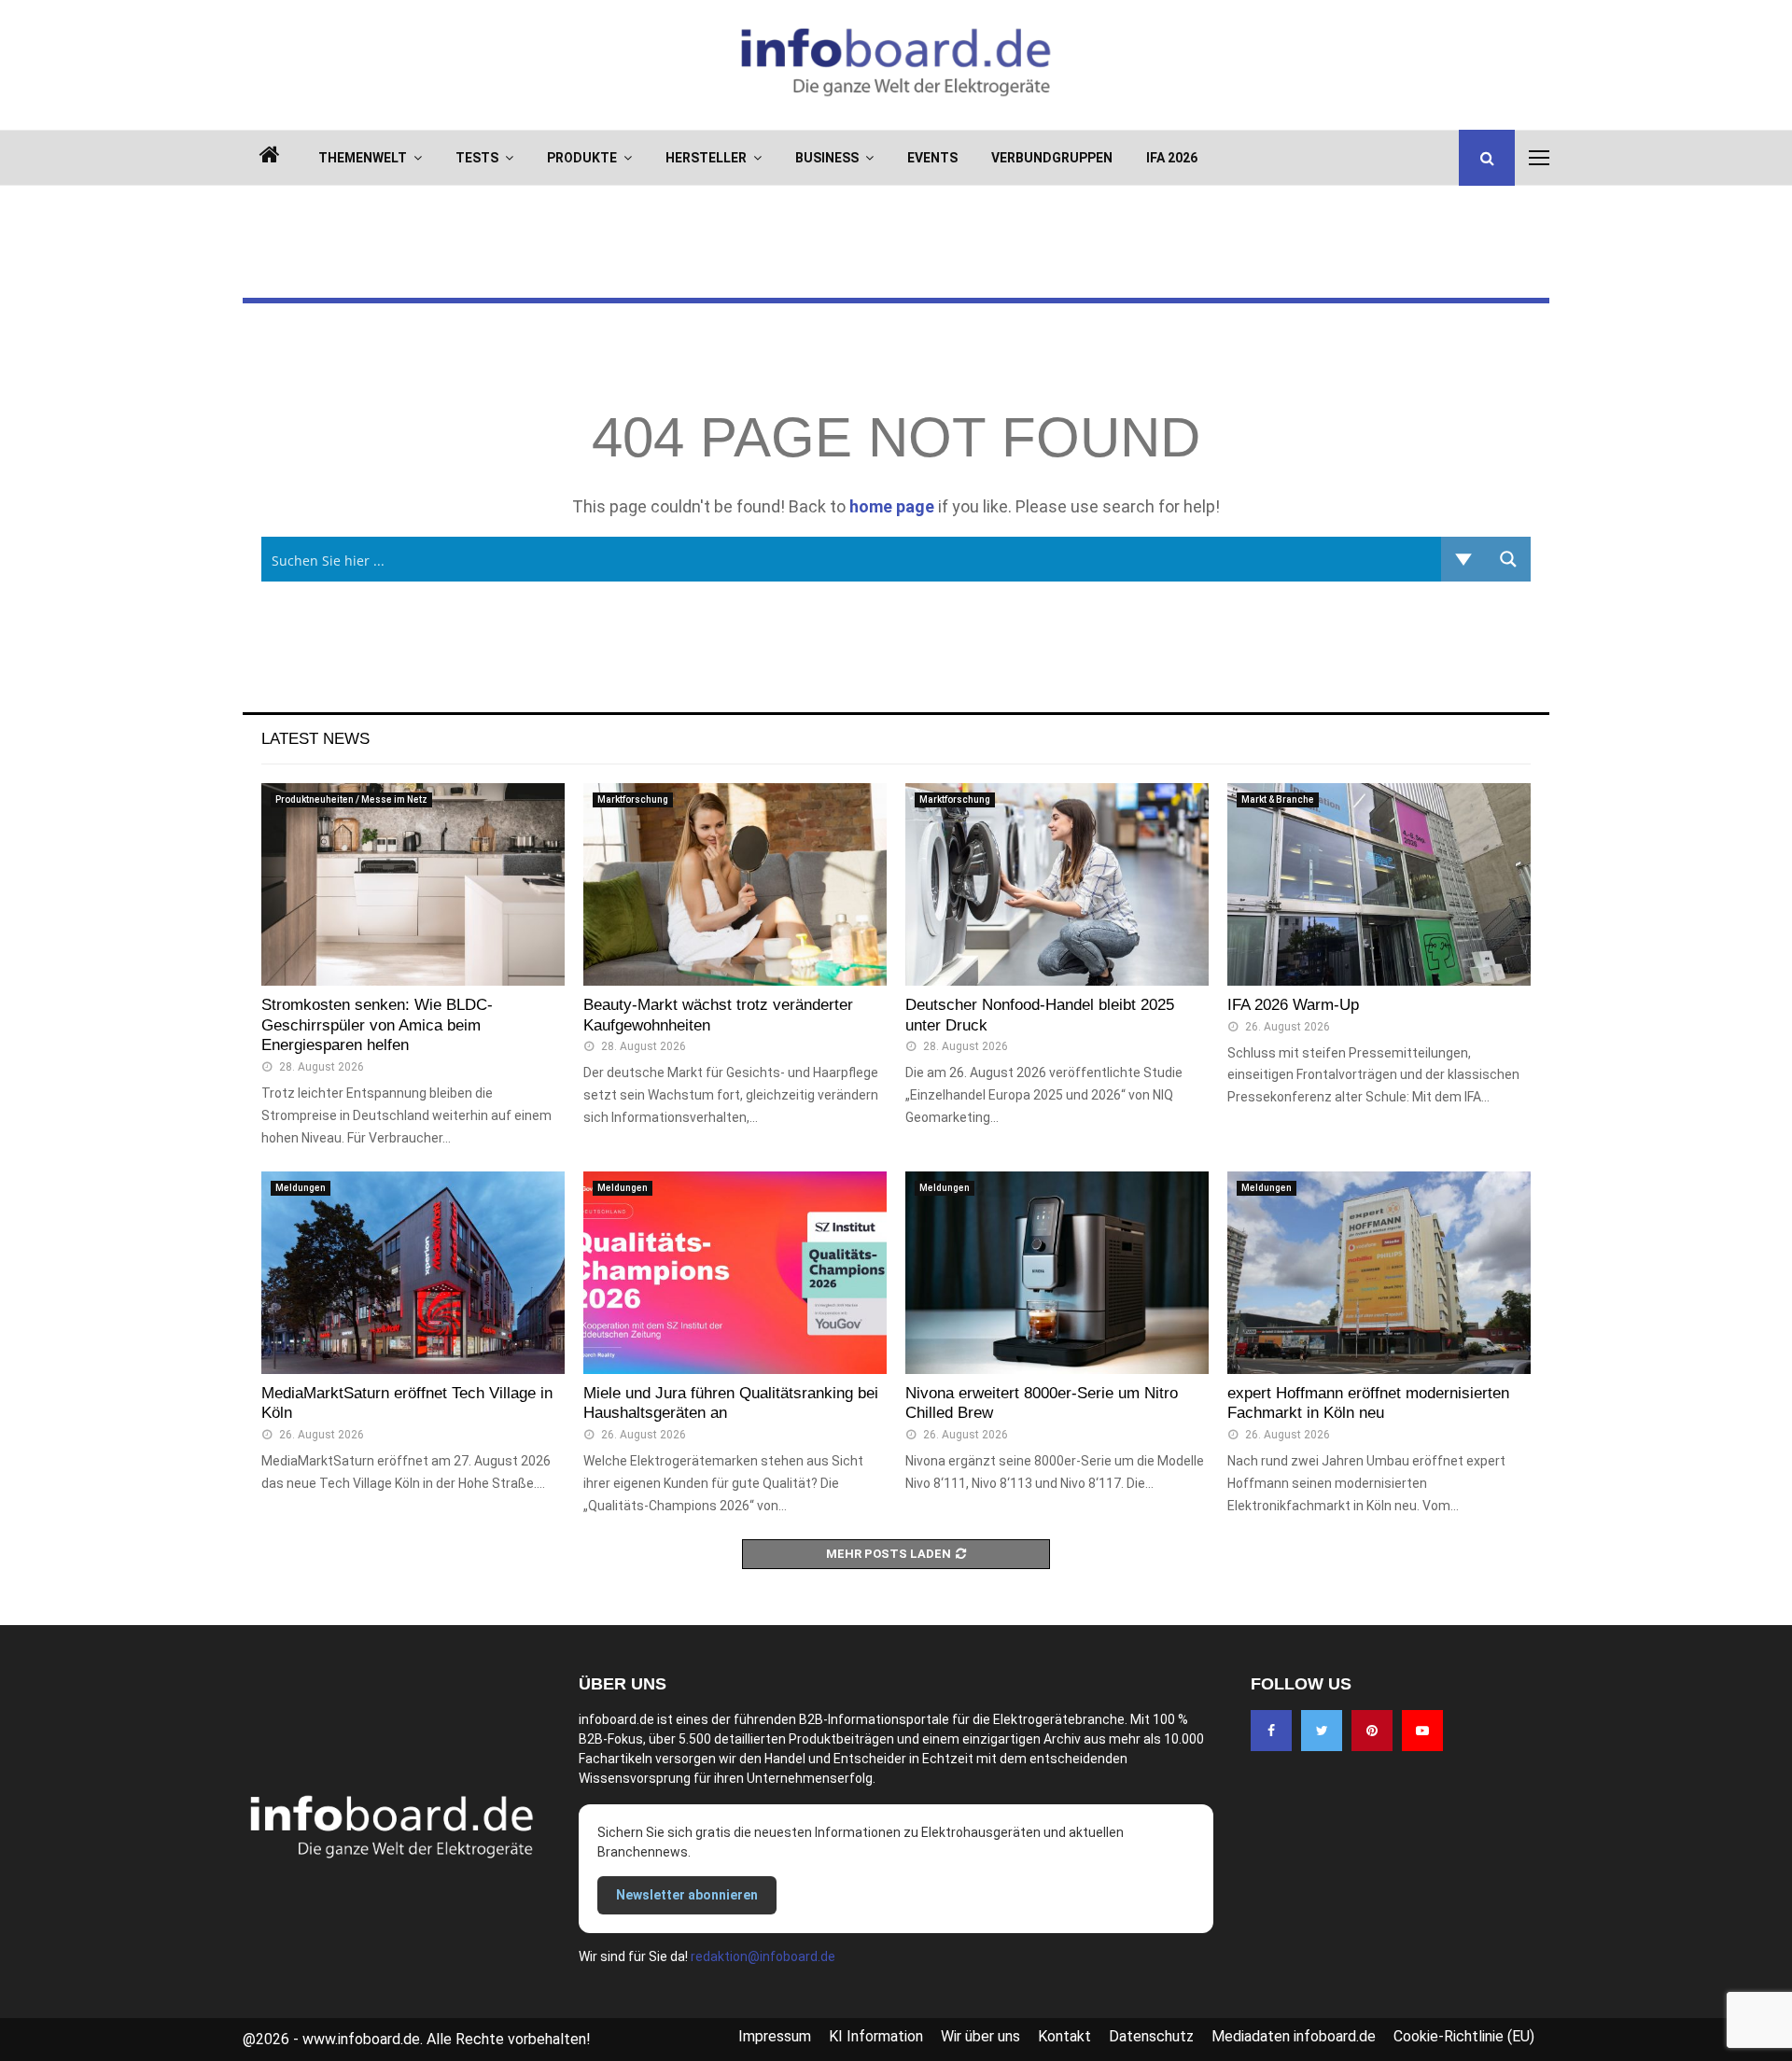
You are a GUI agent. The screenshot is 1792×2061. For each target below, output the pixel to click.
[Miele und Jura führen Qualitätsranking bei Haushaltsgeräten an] (735, 1273)
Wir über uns (980, 2036)
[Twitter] (1322, 1731)
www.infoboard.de (361, 2039)
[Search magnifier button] (1508, 559)
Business (827, 158)
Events (932, 158)
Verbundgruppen (1052, 158)
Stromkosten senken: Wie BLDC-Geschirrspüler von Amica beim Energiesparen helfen (377, 1025)
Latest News (315, 739)
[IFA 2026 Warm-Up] (1379, 884)
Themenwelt (363, 158)
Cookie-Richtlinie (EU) (1464, 2036)
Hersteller (706, 158)
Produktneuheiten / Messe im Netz (351, 799)
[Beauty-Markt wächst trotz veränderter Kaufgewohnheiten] (735, 884)
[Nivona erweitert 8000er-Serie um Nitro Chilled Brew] (1057, 1273)
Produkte (582, 158)
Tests (477, 158)
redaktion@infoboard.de (763, 1956)
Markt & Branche (1278, 799)
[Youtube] (1422, 1731)
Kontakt (1064, 2036)
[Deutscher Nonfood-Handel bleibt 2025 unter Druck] (1057, 884)
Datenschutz (1151, 2036)
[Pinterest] (1372, 1731)
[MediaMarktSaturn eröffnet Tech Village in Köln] (413, 1273)
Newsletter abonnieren (687, 1895)
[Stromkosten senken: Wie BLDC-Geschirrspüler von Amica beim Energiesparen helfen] (413, 884)
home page (892, 506)
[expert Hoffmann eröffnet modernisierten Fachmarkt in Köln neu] (1379, 1273)
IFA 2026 (1172, 158)
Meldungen (301, 1188)
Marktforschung (633, 799)
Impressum (775, 2036)
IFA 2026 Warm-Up (1293, 1005)
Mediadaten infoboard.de (1294, 2036)
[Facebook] (1271, 1731)
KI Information (876, 2036)
